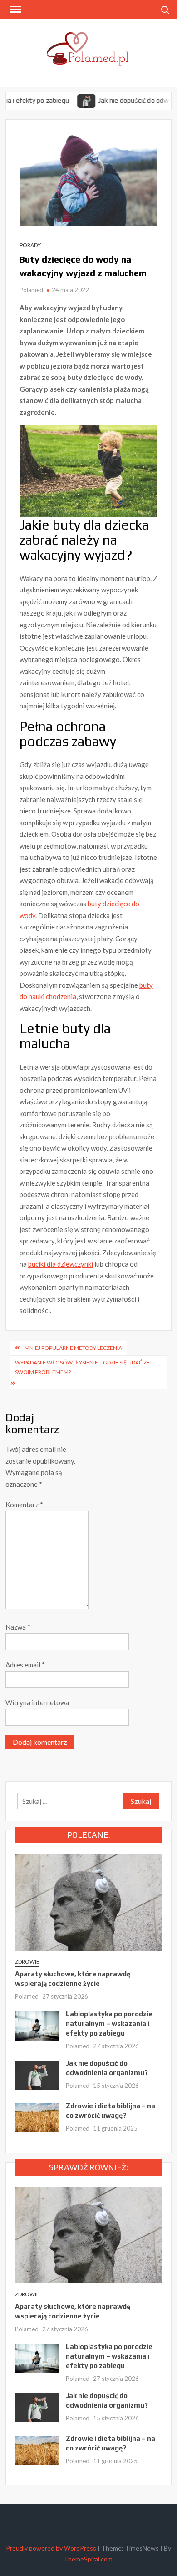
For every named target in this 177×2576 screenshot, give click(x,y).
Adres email (25, 1665)
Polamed (31, 290)
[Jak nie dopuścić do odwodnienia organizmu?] (64, 100)
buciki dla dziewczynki (61, 1264)
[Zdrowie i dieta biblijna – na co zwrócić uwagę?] (37, 2117)
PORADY (30, 245)
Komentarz (24, 1505)
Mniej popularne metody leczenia (73, 1348)
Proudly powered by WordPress (51, 2548)
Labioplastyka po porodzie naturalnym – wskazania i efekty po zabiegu (109, 2023)
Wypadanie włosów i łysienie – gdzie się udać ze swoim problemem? (82, 1367)
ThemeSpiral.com (88, 2559)
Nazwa (18, 1627)
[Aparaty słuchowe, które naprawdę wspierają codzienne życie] (89, 1902)
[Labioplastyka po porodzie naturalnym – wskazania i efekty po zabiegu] (37, 2025)
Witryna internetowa (37, 1702)
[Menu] (15, 10)
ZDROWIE (27, 1962)
